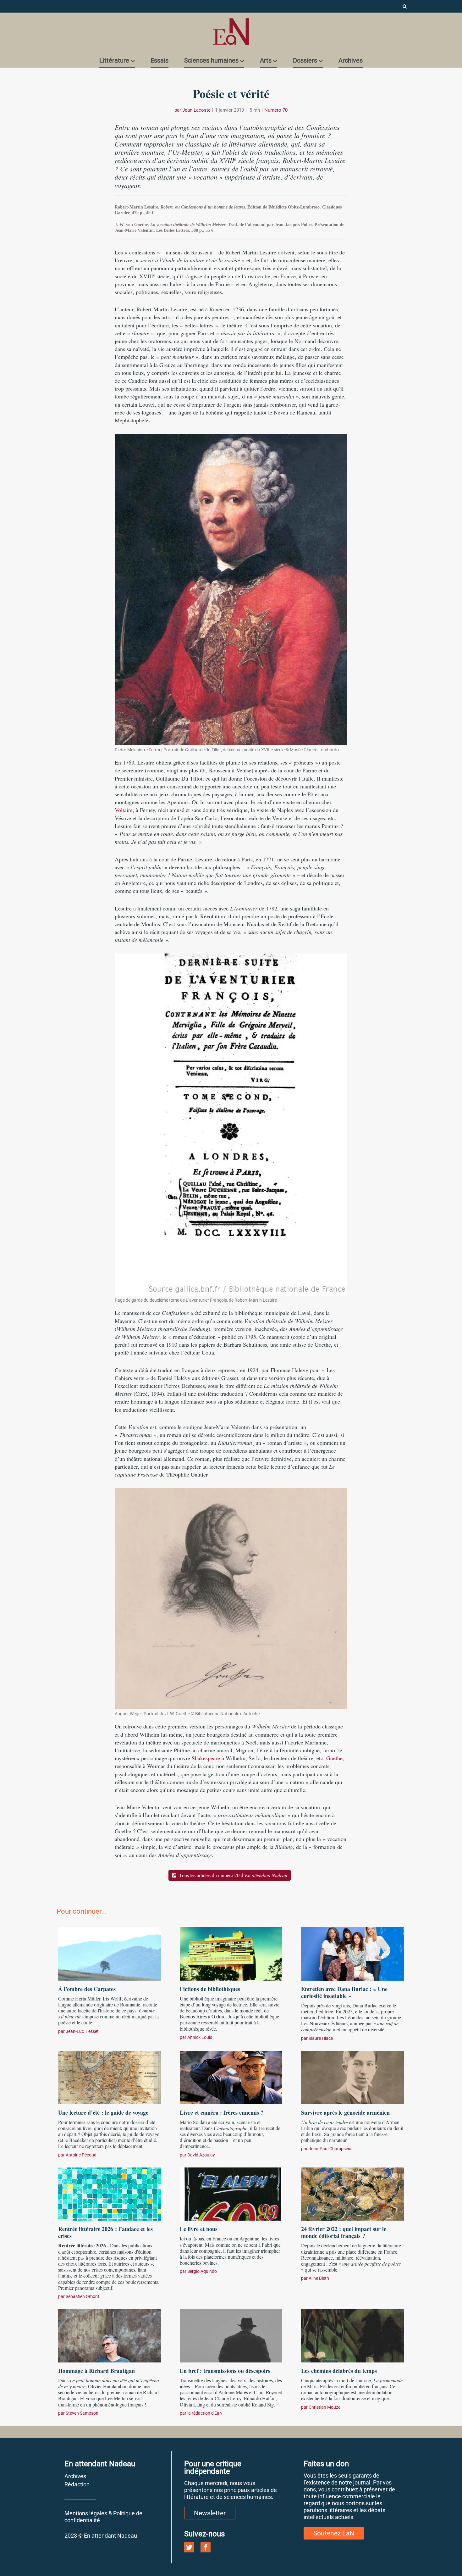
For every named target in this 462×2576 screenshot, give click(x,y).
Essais (159, 60)
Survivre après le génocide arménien (345, 2112)
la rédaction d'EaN (205, 2413)
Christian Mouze (324, 2407)
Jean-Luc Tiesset (82, 2031)
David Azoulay (201, 2155)
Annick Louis (200, 2037)
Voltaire (124, 810)
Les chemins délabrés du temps (339, 2371)
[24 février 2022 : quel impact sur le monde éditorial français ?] (352, 2193)
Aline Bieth (319, 2278)
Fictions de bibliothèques (210, 1989)
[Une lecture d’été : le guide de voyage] (110, 2077)
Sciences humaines (211, 60)
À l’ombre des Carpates (87, 1989)
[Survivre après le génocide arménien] (352, 2077)
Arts (266, 60)
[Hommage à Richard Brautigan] (110, 2335)
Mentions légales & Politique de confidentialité (103, 2517)
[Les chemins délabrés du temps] (352, 2335)
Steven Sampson (82, 2413)
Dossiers (305, 60)
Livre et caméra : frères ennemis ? (222, 2112)
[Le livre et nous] (231, 2193)
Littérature (114, 60)
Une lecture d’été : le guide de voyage (103, 2112)
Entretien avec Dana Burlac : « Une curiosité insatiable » (344, 1992)
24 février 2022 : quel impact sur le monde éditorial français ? (344, 2232)
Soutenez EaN (334, 2533)
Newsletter (210, 2513)
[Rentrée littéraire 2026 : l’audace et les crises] (110, 2193)
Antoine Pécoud (81, 2155)
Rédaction (77, 2484)
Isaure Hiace (321, 2038)
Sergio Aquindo (202, 2271)
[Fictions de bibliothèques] (231, 1953)
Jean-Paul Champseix (330, 2149)
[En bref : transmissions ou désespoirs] (231, 2335)
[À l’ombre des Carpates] (110, 1953)
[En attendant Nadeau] (231, 32)
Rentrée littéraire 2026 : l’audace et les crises (105, 2232)
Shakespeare (206, 1758)
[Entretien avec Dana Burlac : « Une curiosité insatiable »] (352, 1953)
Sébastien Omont (82, 2296)
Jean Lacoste (196, 110)
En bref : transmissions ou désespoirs (225, 2371)
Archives (351, 60)
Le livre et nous (199, 2229)
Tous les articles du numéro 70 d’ (233, 1875)
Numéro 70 (276, 110)
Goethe (334, 1758)
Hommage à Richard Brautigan (96, 2371)
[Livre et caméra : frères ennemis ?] (231, 2077)
